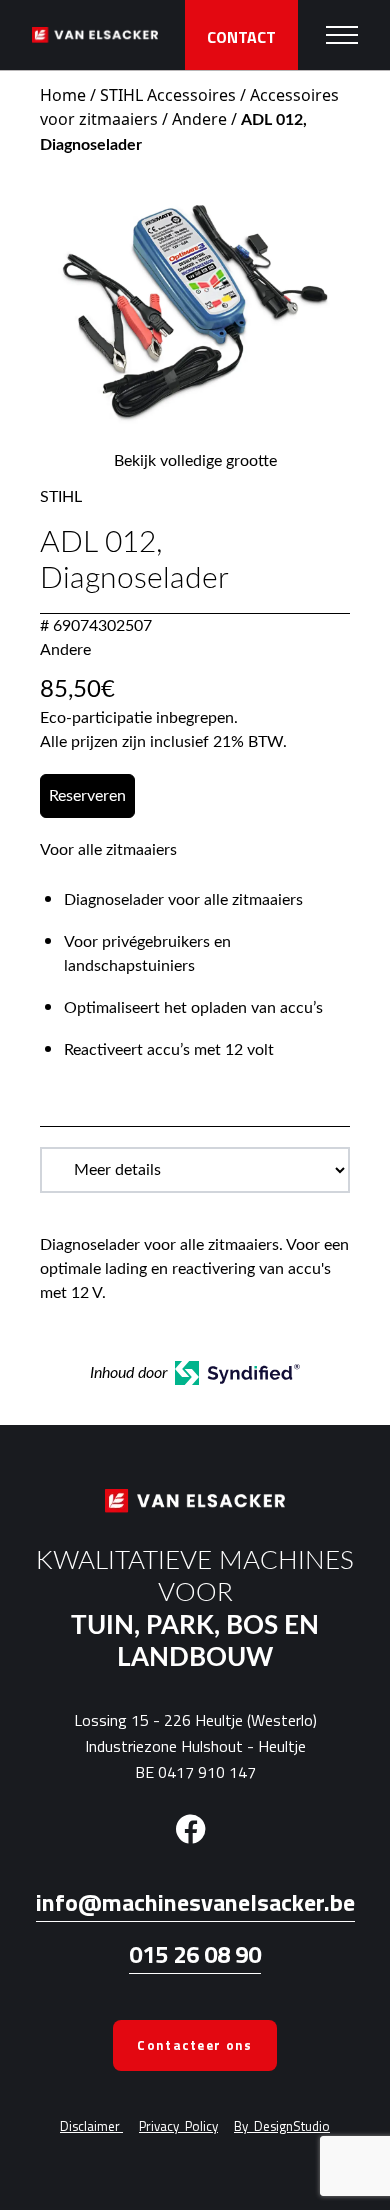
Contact (241, 37)
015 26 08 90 (195, 1954)
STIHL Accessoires (168, 95)
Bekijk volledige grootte (195, 461)
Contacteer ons (194, 2045)
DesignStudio (282, 2126)
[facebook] (190, 1826)
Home (63, 95)
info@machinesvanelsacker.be (195, 1902)
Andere (199, 119)
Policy (178, 2126)
